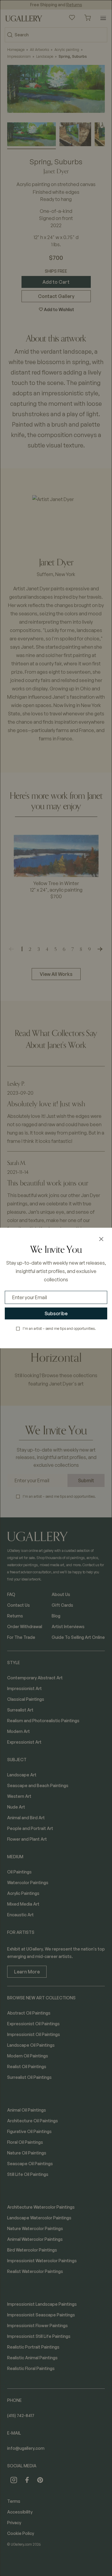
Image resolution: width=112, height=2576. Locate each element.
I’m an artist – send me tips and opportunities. (59, 1328)
